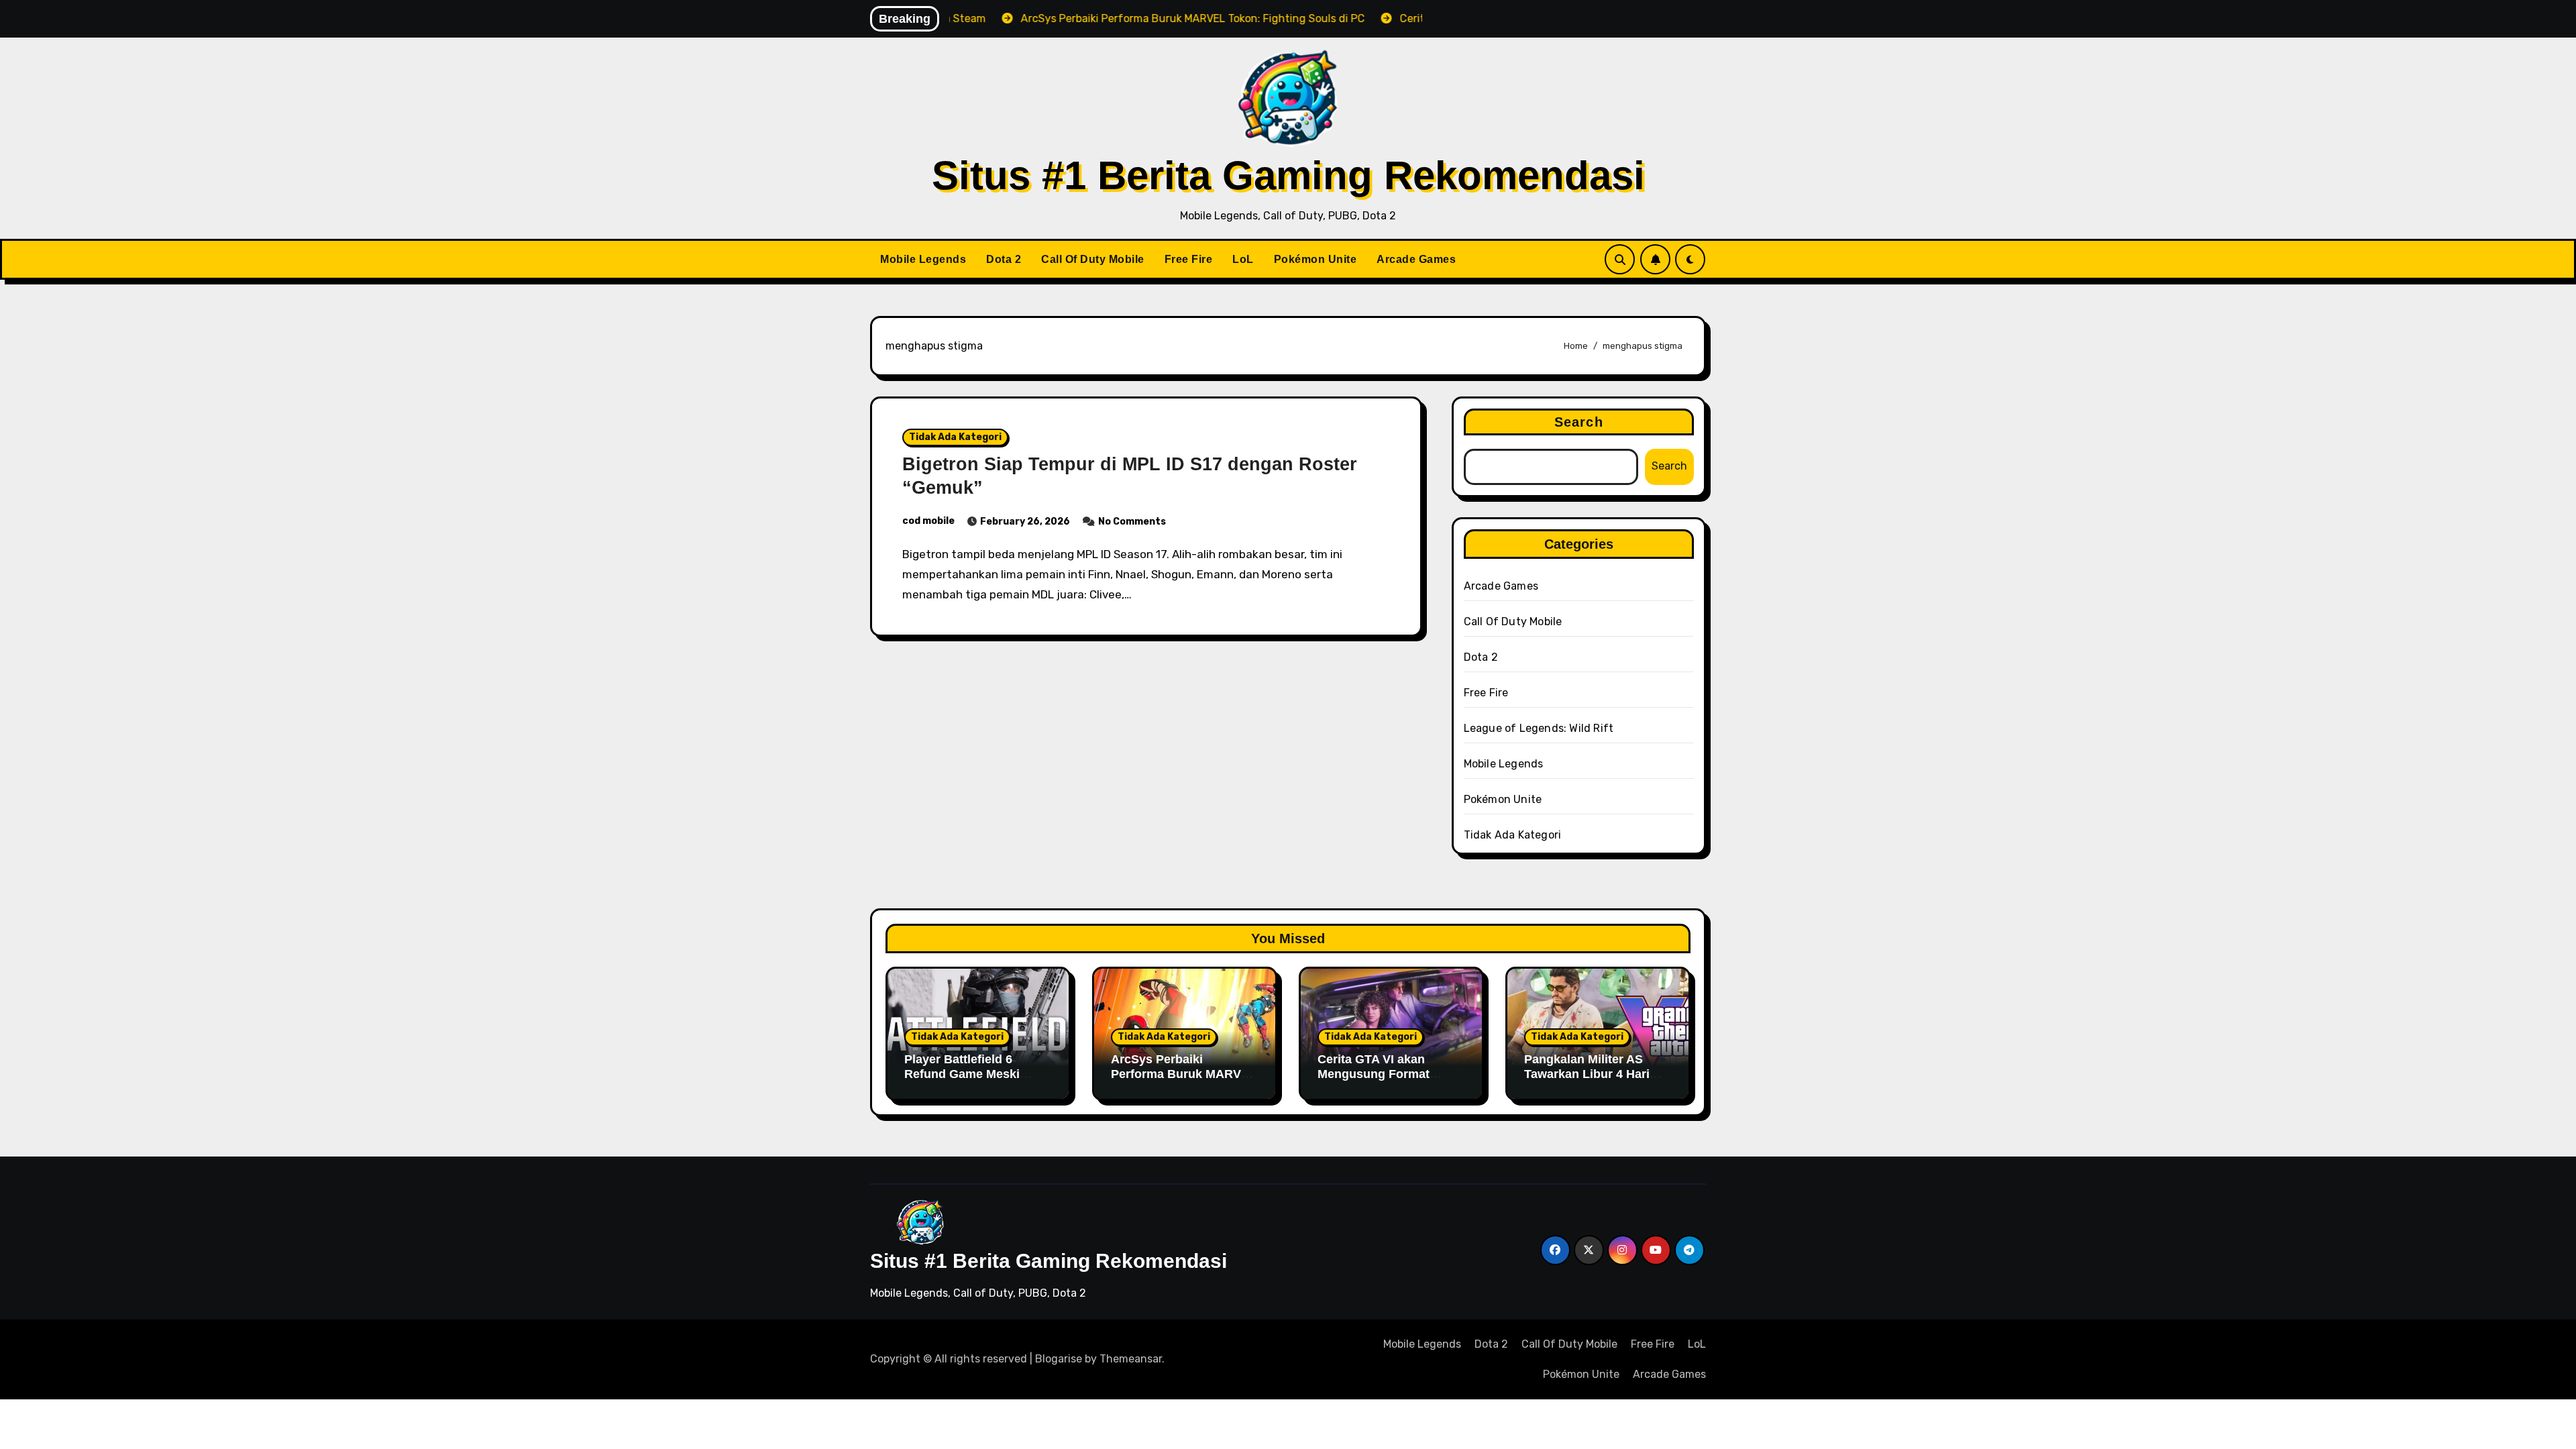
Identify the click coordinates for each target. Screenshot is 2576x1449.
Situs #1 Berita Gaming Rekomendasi (1288, 175)
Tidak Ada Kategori (955, 437)
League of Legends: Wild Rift (1539, 728)
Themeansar (1131, 1359)
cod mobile (928, 521)
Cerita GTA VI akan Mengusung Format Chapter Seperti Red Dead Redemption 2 (1376, 1081)
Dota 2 (1004, 259)
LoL (1243, 259)
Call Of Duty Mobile (1093, 259)
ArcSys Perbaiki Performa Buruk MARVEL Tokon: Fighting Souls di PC (1184, 1081)
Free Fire (1189, 259)
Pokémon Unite (1316, 259)
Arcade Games (1416, 259)
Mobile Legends (923, 259)
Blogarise (1059, 1359)
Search (1579, 422)
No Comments (1132, 522)
